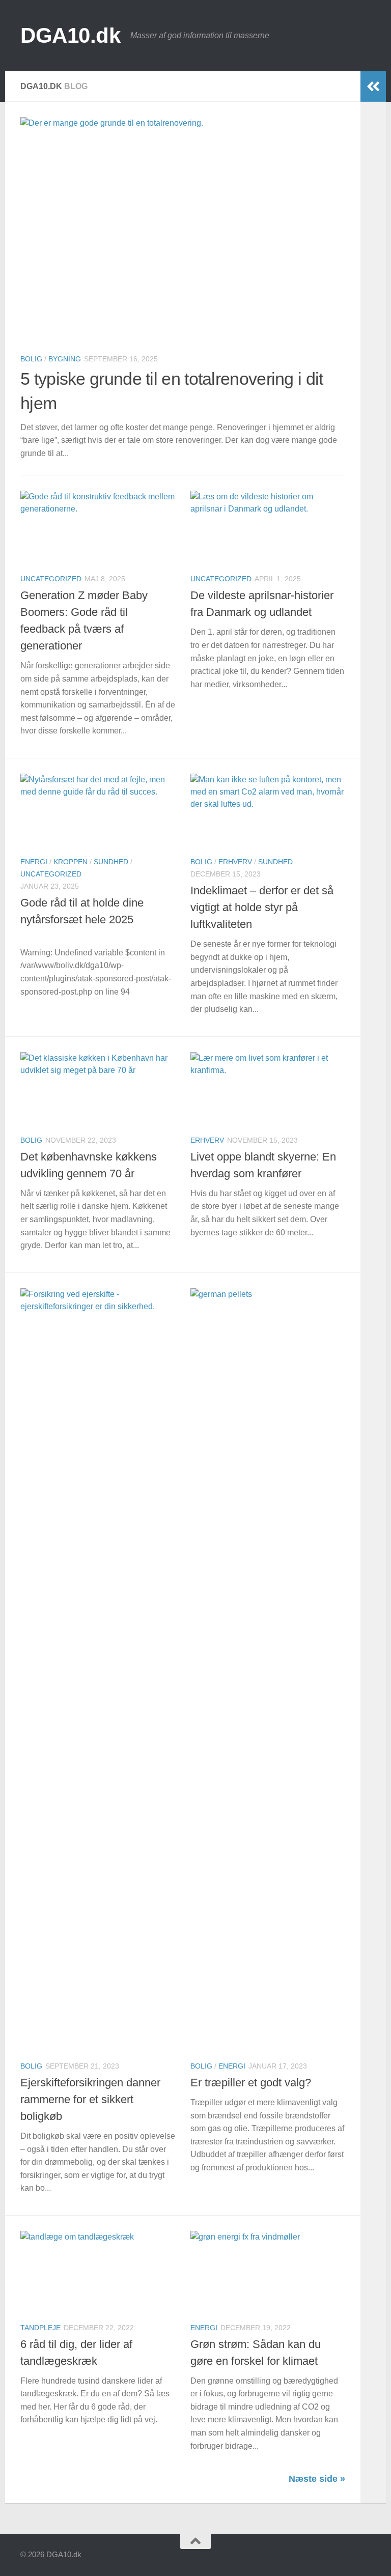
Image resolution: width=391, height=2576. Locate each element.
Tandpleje (40, 2328)
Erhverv (235, 862)
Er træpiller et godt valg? (251, 2083)
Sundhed (111, 862)
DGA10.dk (70, 35)
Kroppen (71, 862)
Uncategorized (51, 579)
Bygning (65, 359)
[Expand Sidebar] (373, 87)
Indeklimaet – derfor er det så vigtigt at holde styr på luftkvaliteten (262, 907)
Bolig (31, 359)
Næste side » (317, 2479)
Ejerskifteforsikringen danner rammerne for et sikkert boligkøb (90, 2099)
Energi (34, 862)
